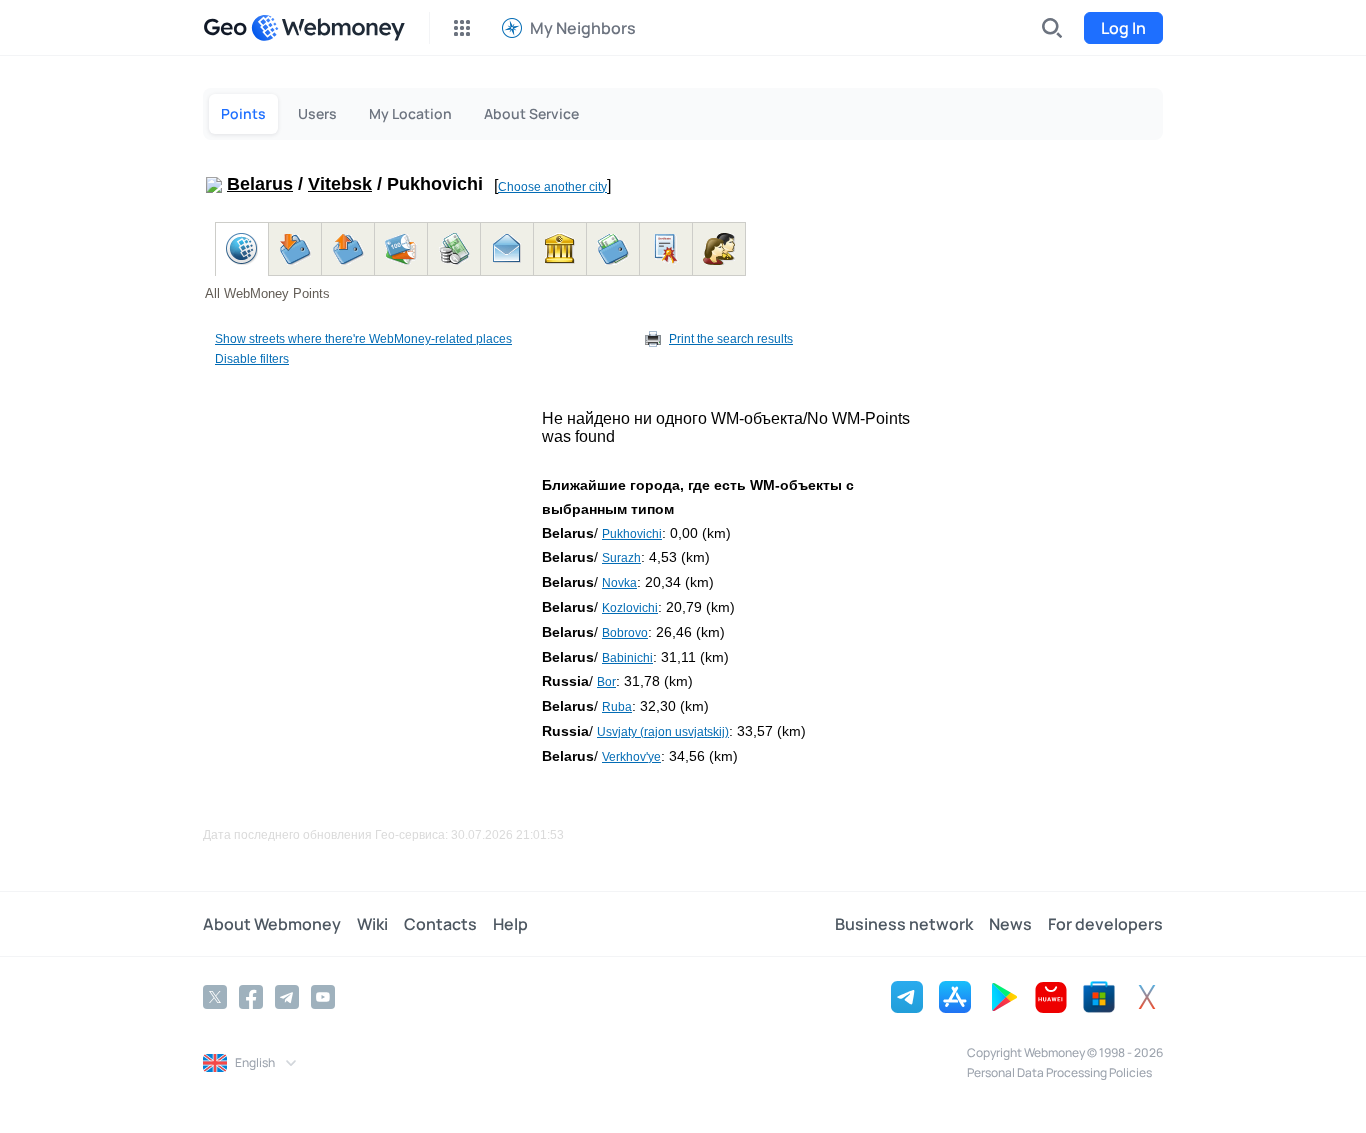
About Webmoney (272, 924)
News (1010, 924)
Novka (619, 583)
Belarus (260, 184)
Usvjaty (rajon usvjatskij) (663, 732)
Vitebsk (340, 184)
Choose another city (552, 187)
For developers (1105, 924)
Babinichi (627, 658)
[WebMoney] (328, 28)
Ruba (617, 707)
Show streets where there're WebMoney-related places (363, 339)
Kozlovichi (630, 608)
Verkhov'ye (631, 757)
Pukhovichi (632, 534)
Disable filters (252, 359)
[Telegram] (287, 997)
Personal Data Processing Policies (1059, 1072)
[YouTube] (323, 997)
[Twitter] (215, 997)
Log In (1123, 28)
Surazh (621, 558)
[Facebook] (251, 997)
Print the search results (731, 339)
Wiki (372, 924)
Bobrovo (625, 633)
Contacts (440, 924)
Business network (904, 924)
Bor (606, 682)
